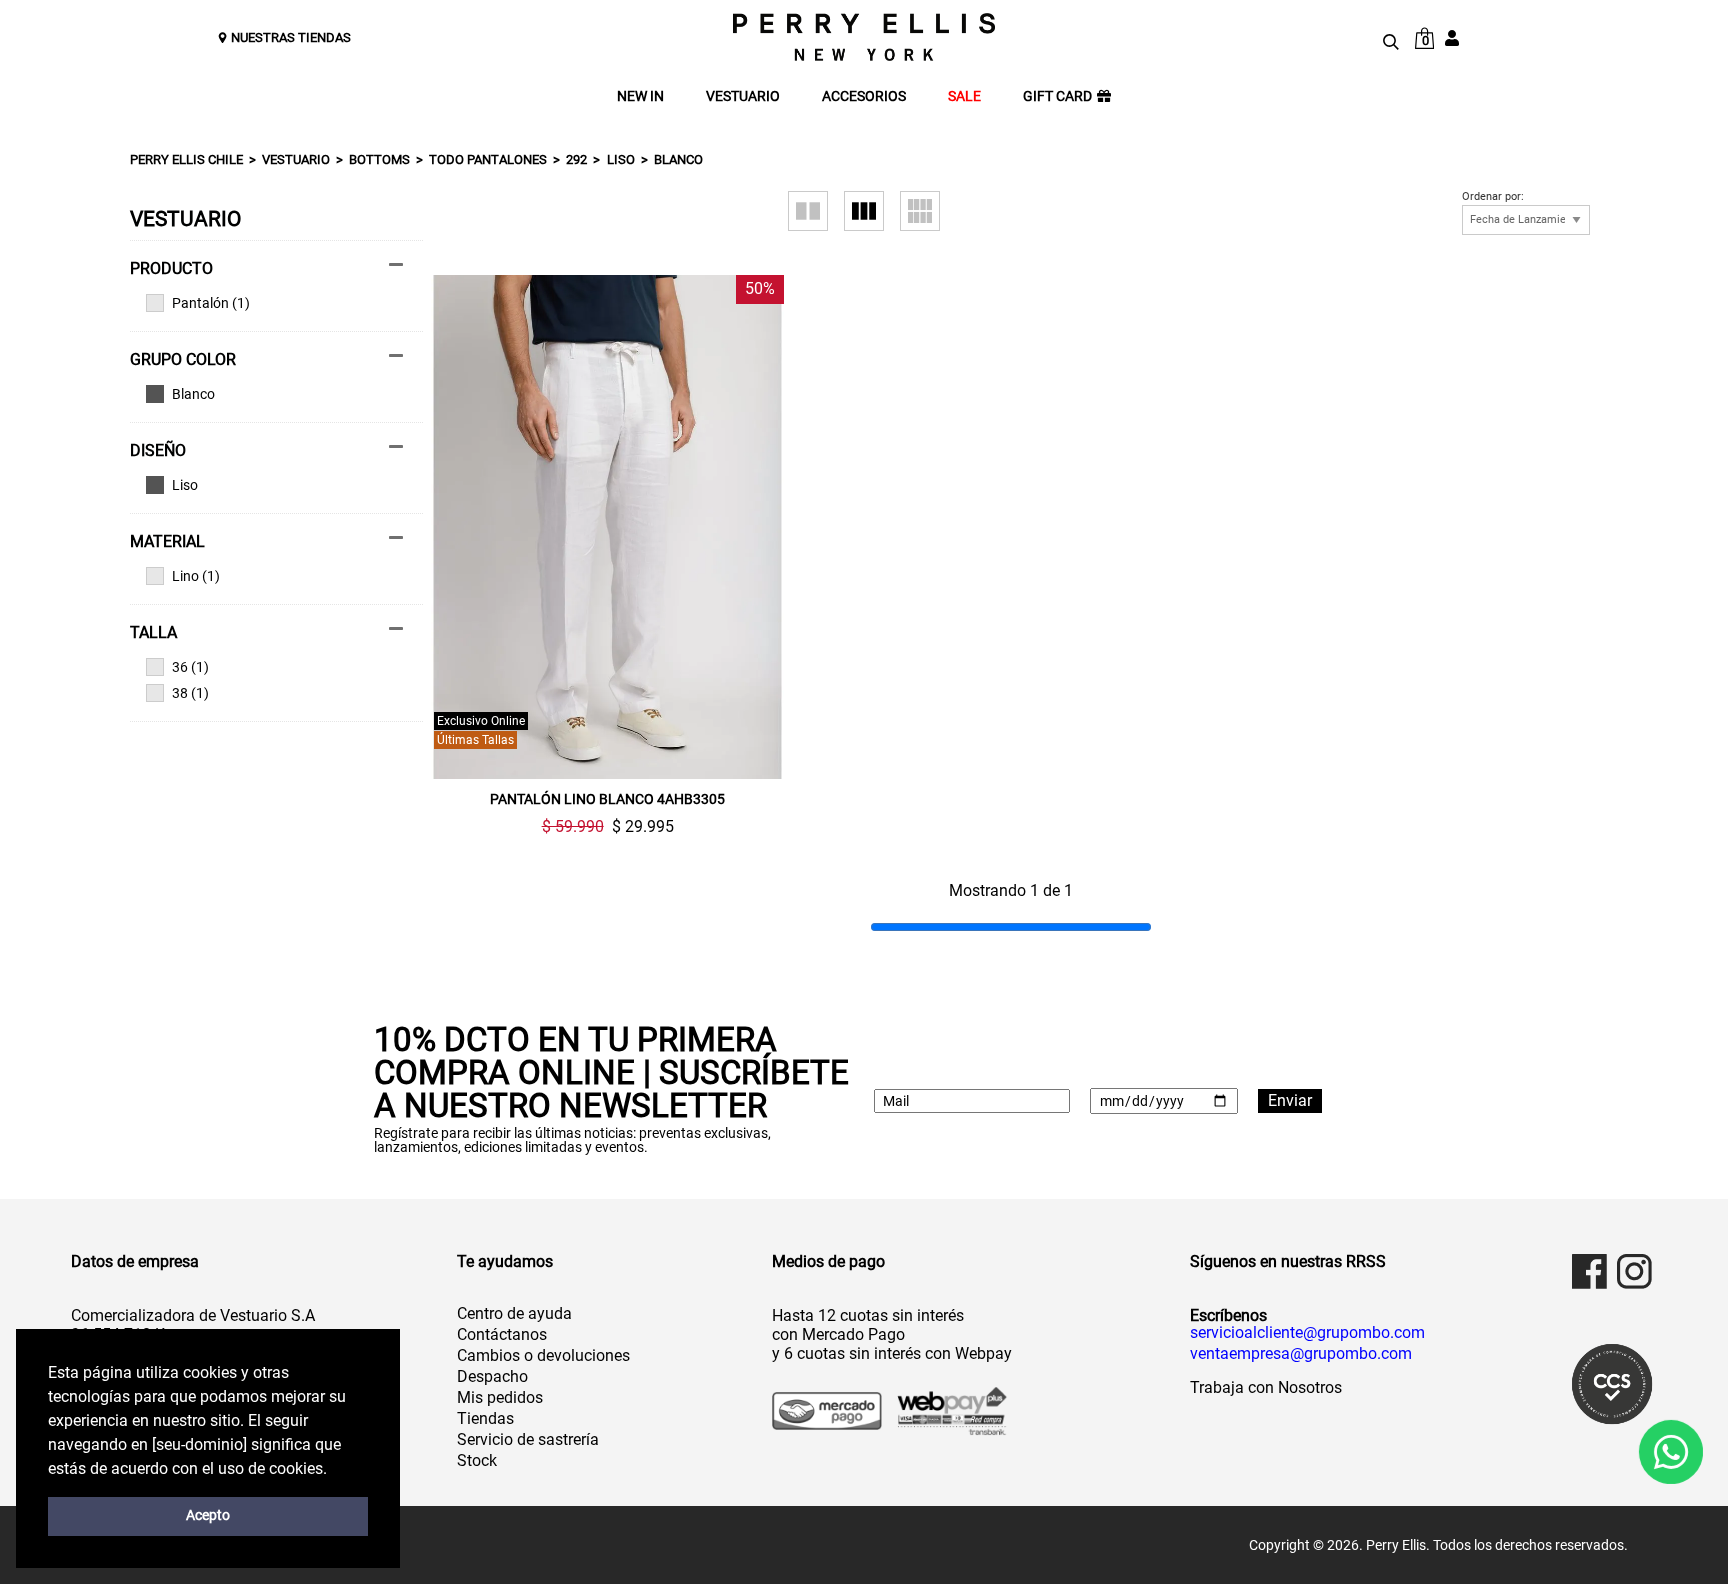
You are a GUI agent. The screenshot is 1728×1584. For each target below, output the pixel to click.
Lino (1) (196, 576)
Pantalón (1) (211, 303)
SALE (964, 96)
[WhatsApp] (1670, 1451)
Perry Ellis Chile (186, 159)
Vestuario (296, 159)
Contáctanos (502, 1334)
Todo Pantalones (488, 159)
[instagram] (1634, 1271)
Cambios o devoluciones (543, 1355)
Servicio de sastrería (528, 1439)
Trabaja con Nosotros (1266, 1387)
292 (576, 159)
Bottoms (379, 159)
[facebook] (1589, 1271)
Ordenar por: (1493, 197)
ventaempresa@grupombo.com (1301, 1354)
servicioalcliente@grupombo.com (1307, 1333)
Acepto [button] (208, 1515)
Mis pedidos (500, 1397)
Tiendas (485, 1418)
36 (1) (190, 667)
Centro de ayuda (514, 1313)
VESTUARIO (743, 96)
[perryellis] (864, 37)
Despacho (492, 1376)
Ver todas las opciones (267, 394)
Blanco (678, 159)
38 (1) (190, 693)
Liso (621, 159)
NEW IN (640, 96)
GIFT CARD (1057, 96)
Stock (477, 1460)
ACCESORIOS (864, 96)
